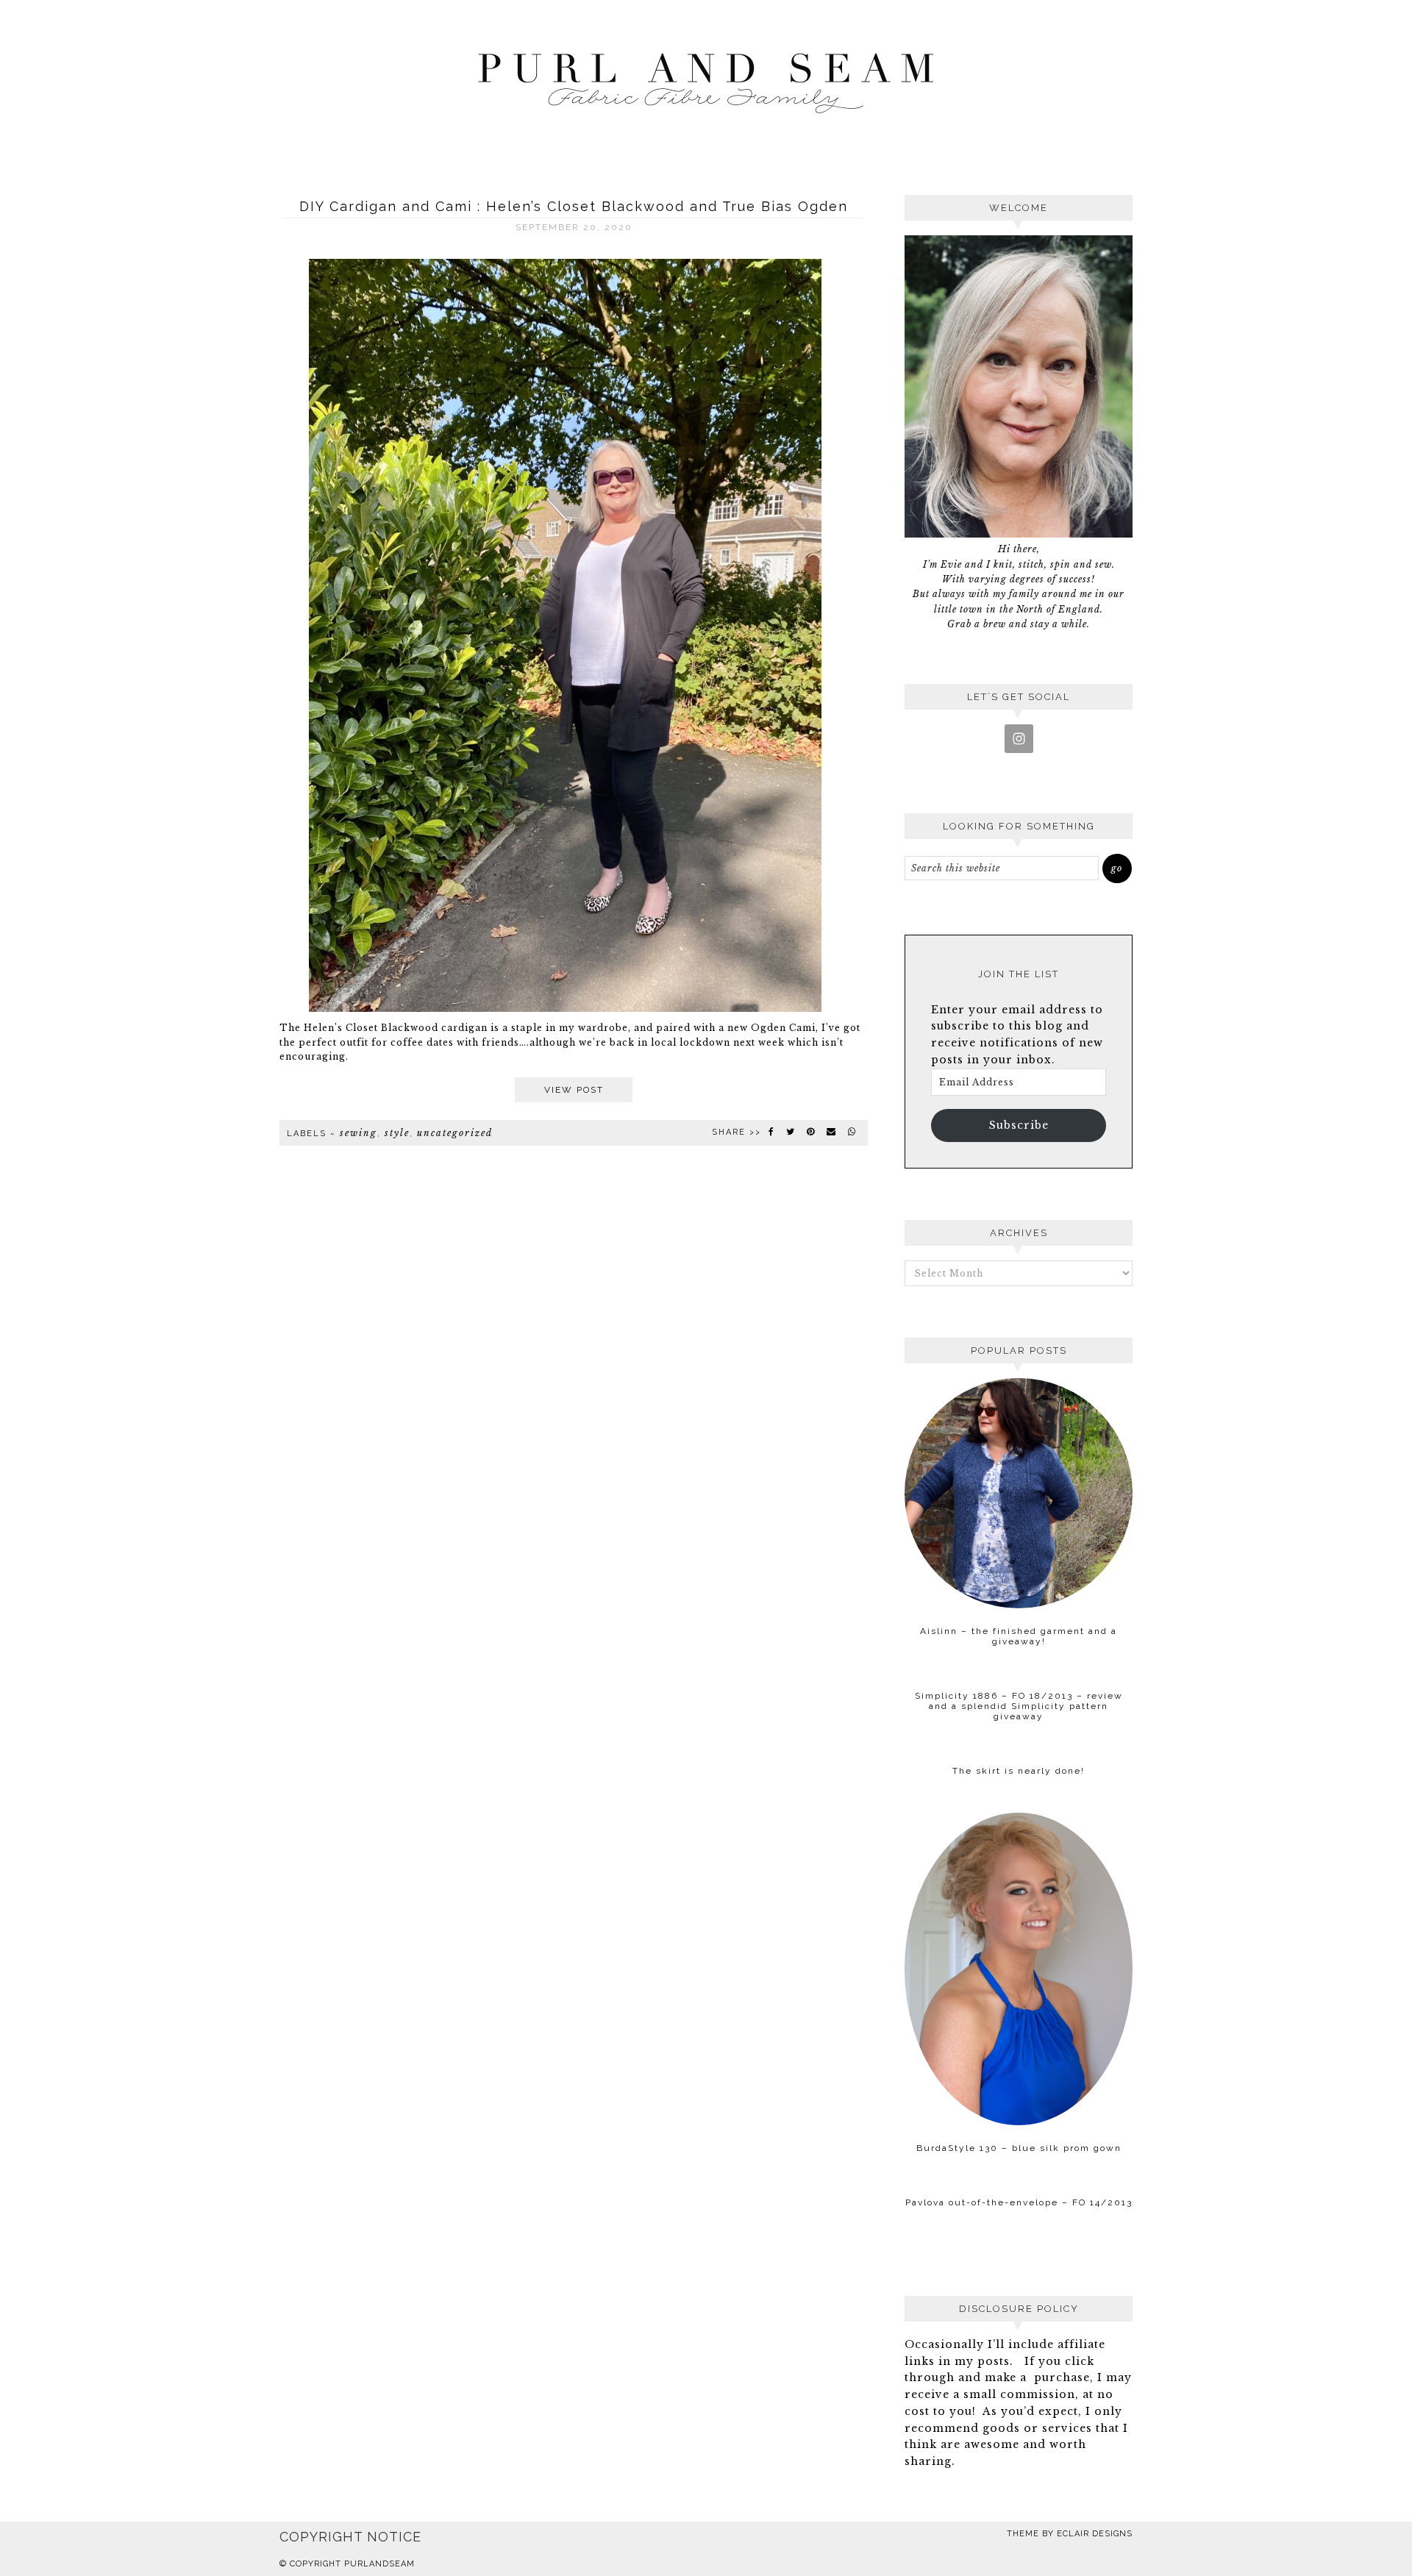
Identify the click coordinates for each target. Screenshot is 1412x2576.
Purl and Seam (706, 79)
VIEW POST (574, 1090)
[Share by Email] (832, 1132)
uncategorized (455, 1133)
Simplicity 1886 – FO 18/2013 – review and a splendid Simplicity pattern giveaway (1019, 1706)
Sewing (359, 1133)
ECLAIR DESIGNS (1095, 2534)
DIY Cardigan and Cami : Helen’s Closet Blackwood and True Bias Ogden (574, 206)
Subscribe (1019, 1125)
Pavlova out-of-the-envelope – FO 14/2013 (1019, 2202)
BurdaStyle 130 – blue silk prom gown (1019, 2148)
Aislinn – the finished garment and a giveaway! (1019, 1636)
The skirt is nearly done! (1019, 1771)
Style (397, 1133)
